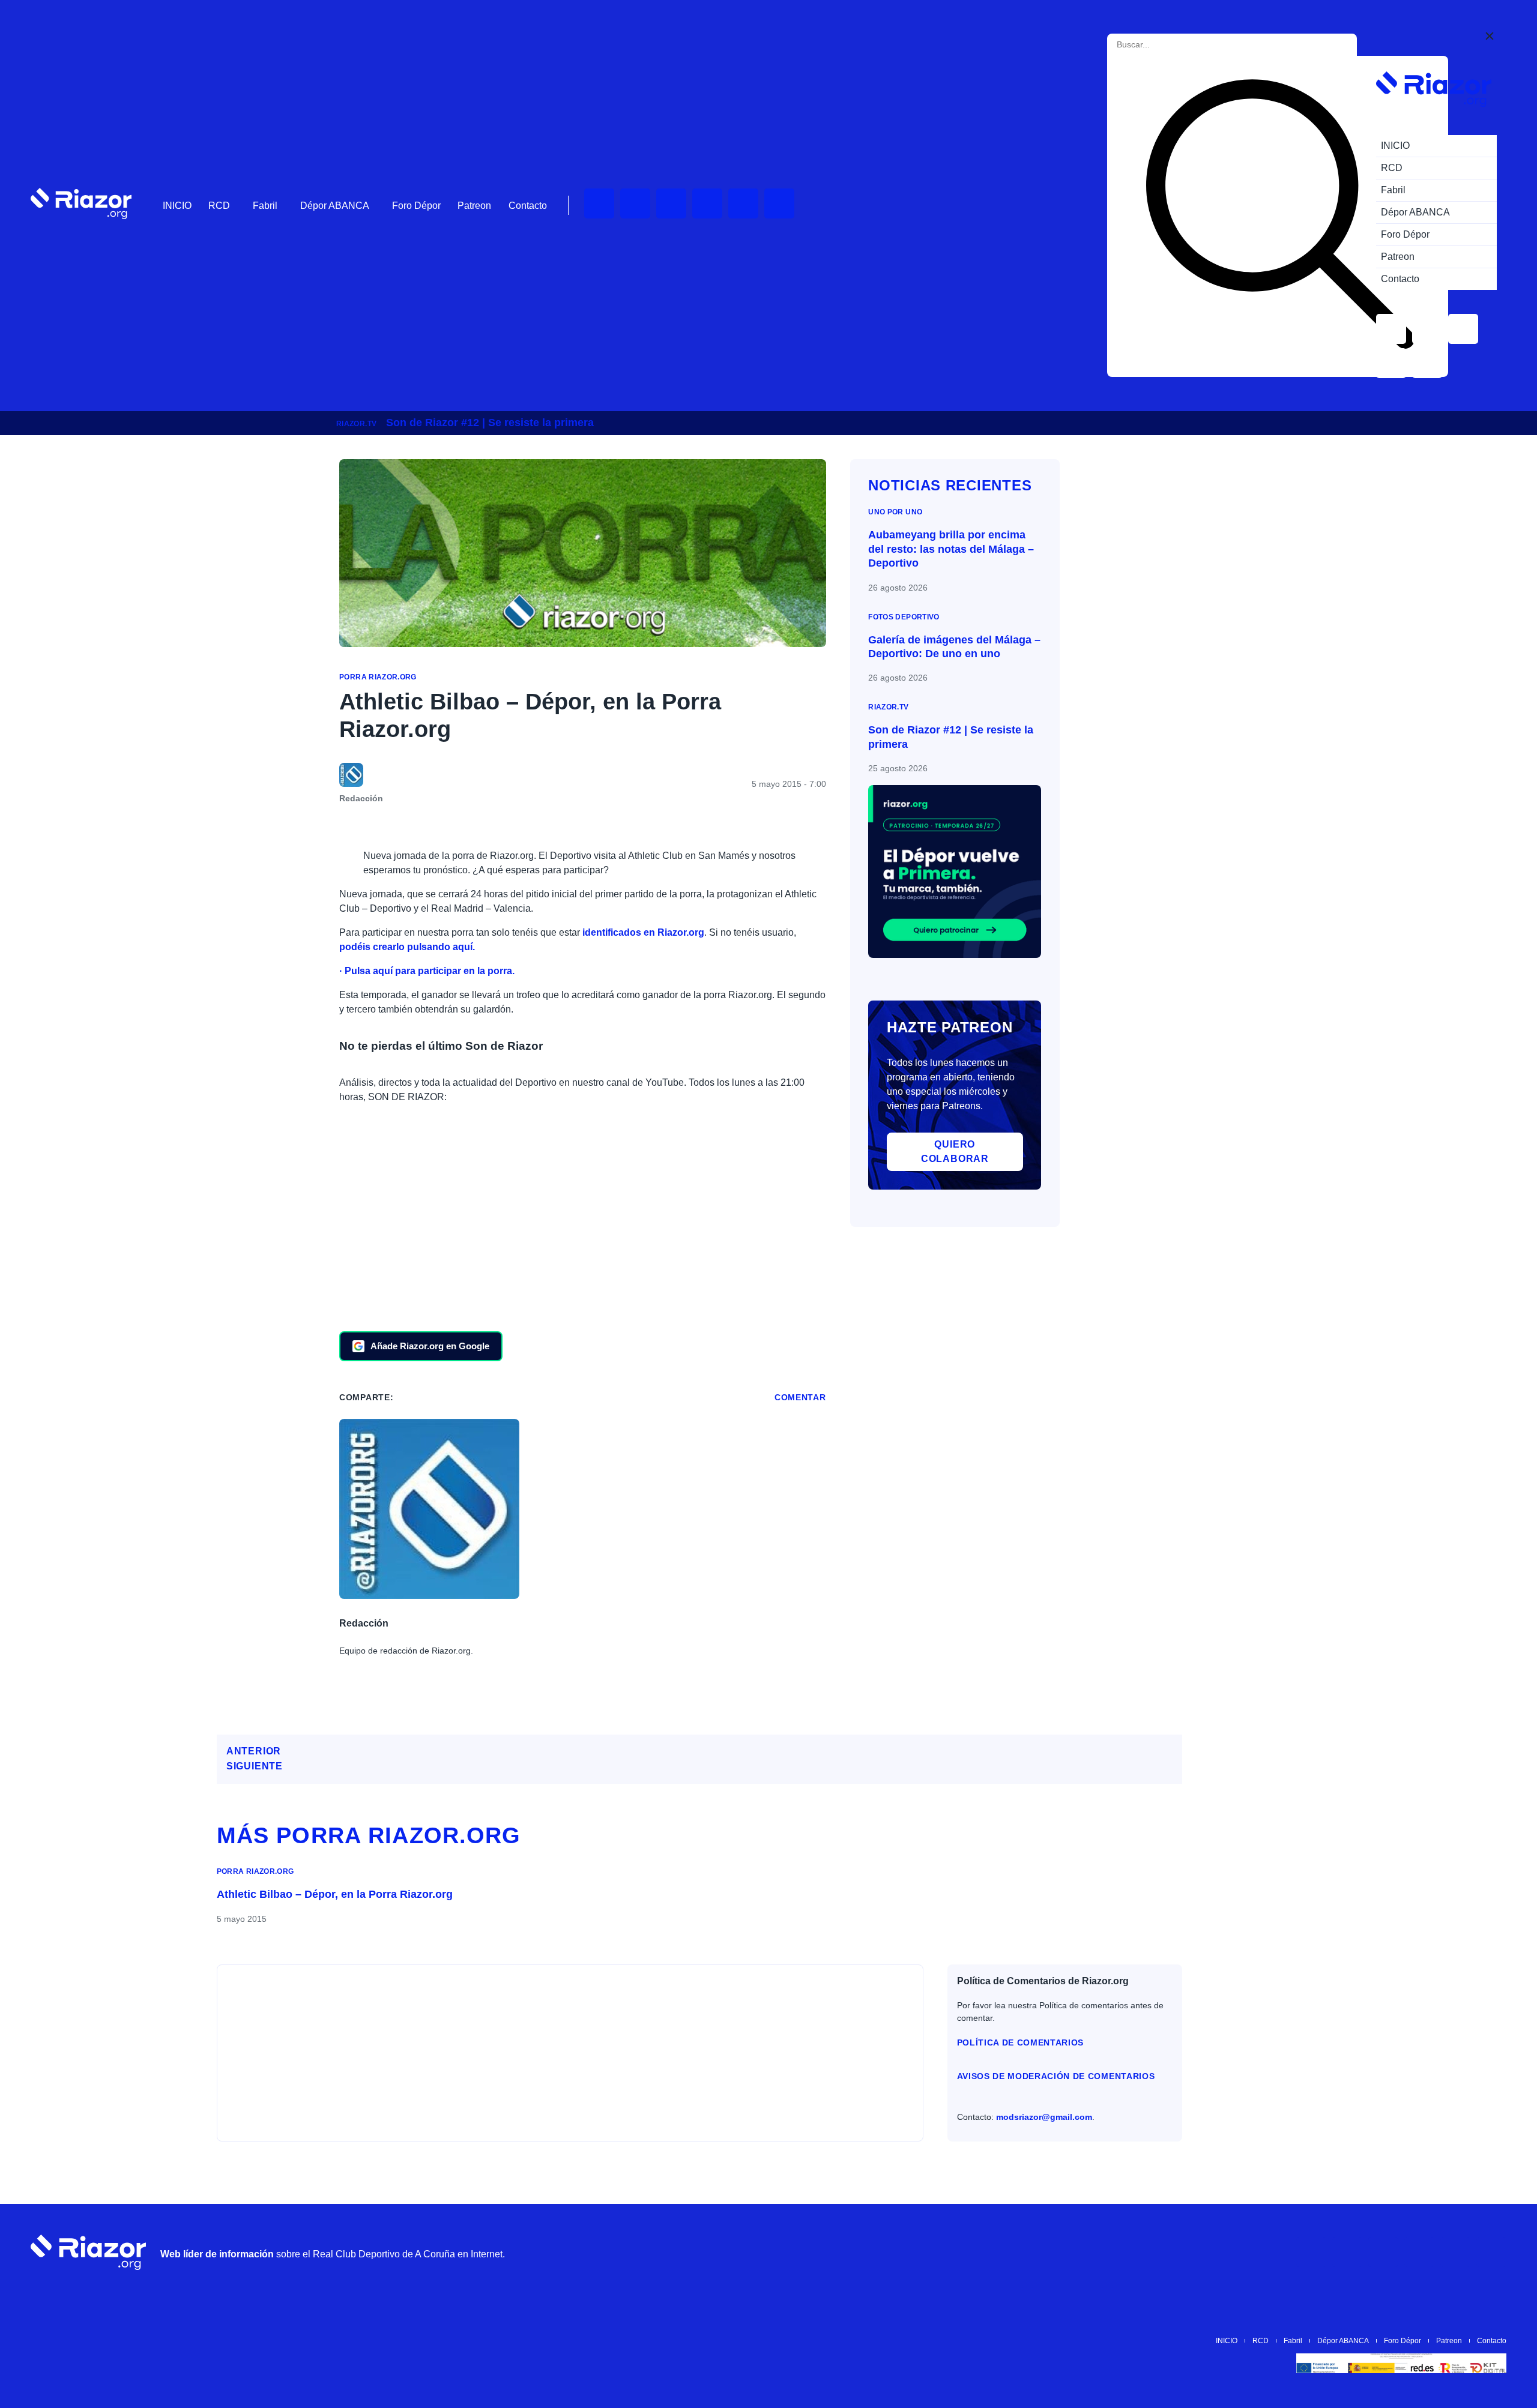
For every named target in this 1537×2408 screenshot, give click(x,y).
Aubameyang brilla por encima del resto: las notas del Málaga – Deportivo (951, 549)
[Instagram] (671, 203)
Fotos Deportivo (904, 617)
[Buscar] (1280, 216)
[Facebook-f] (779, 203)
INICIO (177, 206)
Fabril (265, 206)
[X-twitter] (707, 203)
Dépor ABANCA (335, 206)
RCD (219, 206)
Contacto (528, 206)
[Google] (1491, 2252)
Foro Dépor (416, 206)
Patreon (474, 206)
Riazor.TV (356, 424)
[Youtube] (599, 203)
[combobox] (1171, 45)
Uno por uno (895, 512)
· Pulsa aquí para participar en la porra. (427, 971)
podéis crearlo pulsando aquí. (407, 947)
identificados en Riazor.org (643, 932)
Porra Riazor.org (378, 677)
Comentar (800, 1397)
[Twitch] (635, 203)
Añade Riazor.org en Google (430, 1346)
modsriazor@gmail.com (1044, 2117)
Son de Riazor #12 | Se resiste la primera (490, 423)
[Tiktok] (743, 203)
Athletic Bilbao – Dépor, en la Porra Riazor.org (335, 1894)
